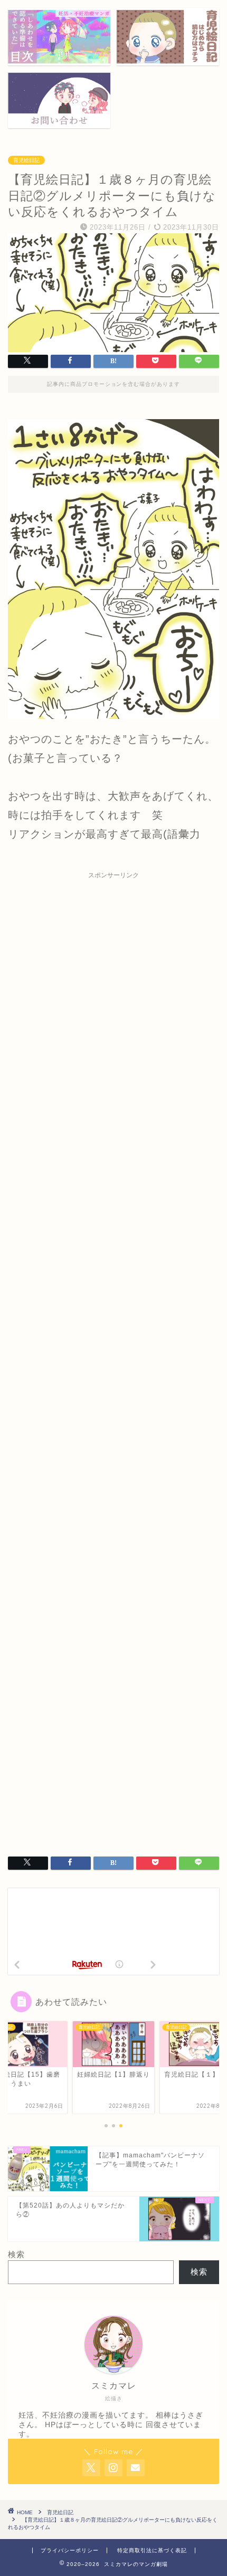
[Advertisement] (113, 1357)
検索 (16, 2254)
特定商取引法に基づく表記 (152, 2550)
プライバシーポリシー (70, 2550)
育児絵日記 (26, 160)
